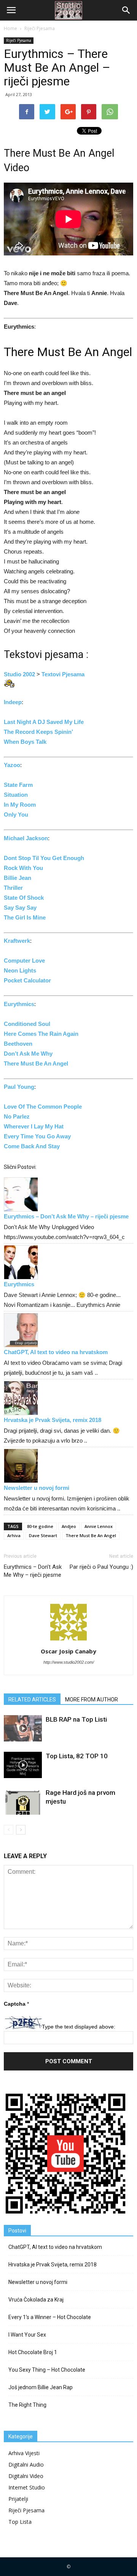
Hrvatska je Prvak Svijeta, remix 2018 (53, 1420)
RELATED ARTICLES (32, 1700)
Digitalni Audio (26, 2464)
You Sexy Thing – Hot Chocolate (47, 2370)
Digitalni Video (26, 2476)
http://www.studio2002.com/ (69, 1662)
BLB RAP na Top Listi (76, 1719)
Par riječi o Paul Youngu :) (101, 1567)
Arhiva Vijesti (24, 2453)
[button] (126, 10)
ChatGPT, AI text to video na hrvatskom (56, 1352)
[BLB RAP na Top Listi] (23, 1728)
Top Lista (20, 2522)
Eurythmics (19, 1284)
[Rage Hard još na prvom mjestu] (23, 1802)
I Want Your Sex (27, 2335)
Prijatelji (18, 2499)
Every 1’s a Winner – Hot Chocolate (50, 2317)
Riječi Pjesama (19, 40)
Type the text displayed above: (79, 2027)
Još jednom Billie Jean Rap (41, 2387)
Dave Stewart (43, 1535)
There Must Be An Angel (91, 1535)
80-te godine (40, 1526)
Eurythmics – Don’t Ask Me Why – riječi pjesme (66, 1216)
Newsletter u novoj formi (37, 1488)
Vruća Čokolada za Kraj (36, 2300)
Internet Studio (27, 2487)
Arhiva (14, 1535)
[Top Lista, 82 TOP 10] (23, 1765)
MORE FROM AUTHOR (92, 1700)
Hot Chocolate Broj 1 (33, 2352)
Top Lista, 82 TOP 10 (77, 1756)
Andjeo (69, 1526)
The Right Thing (27, 2405)
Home (10, 28)
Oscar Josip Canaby (68, 1651)
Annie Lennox (99, 1526)
